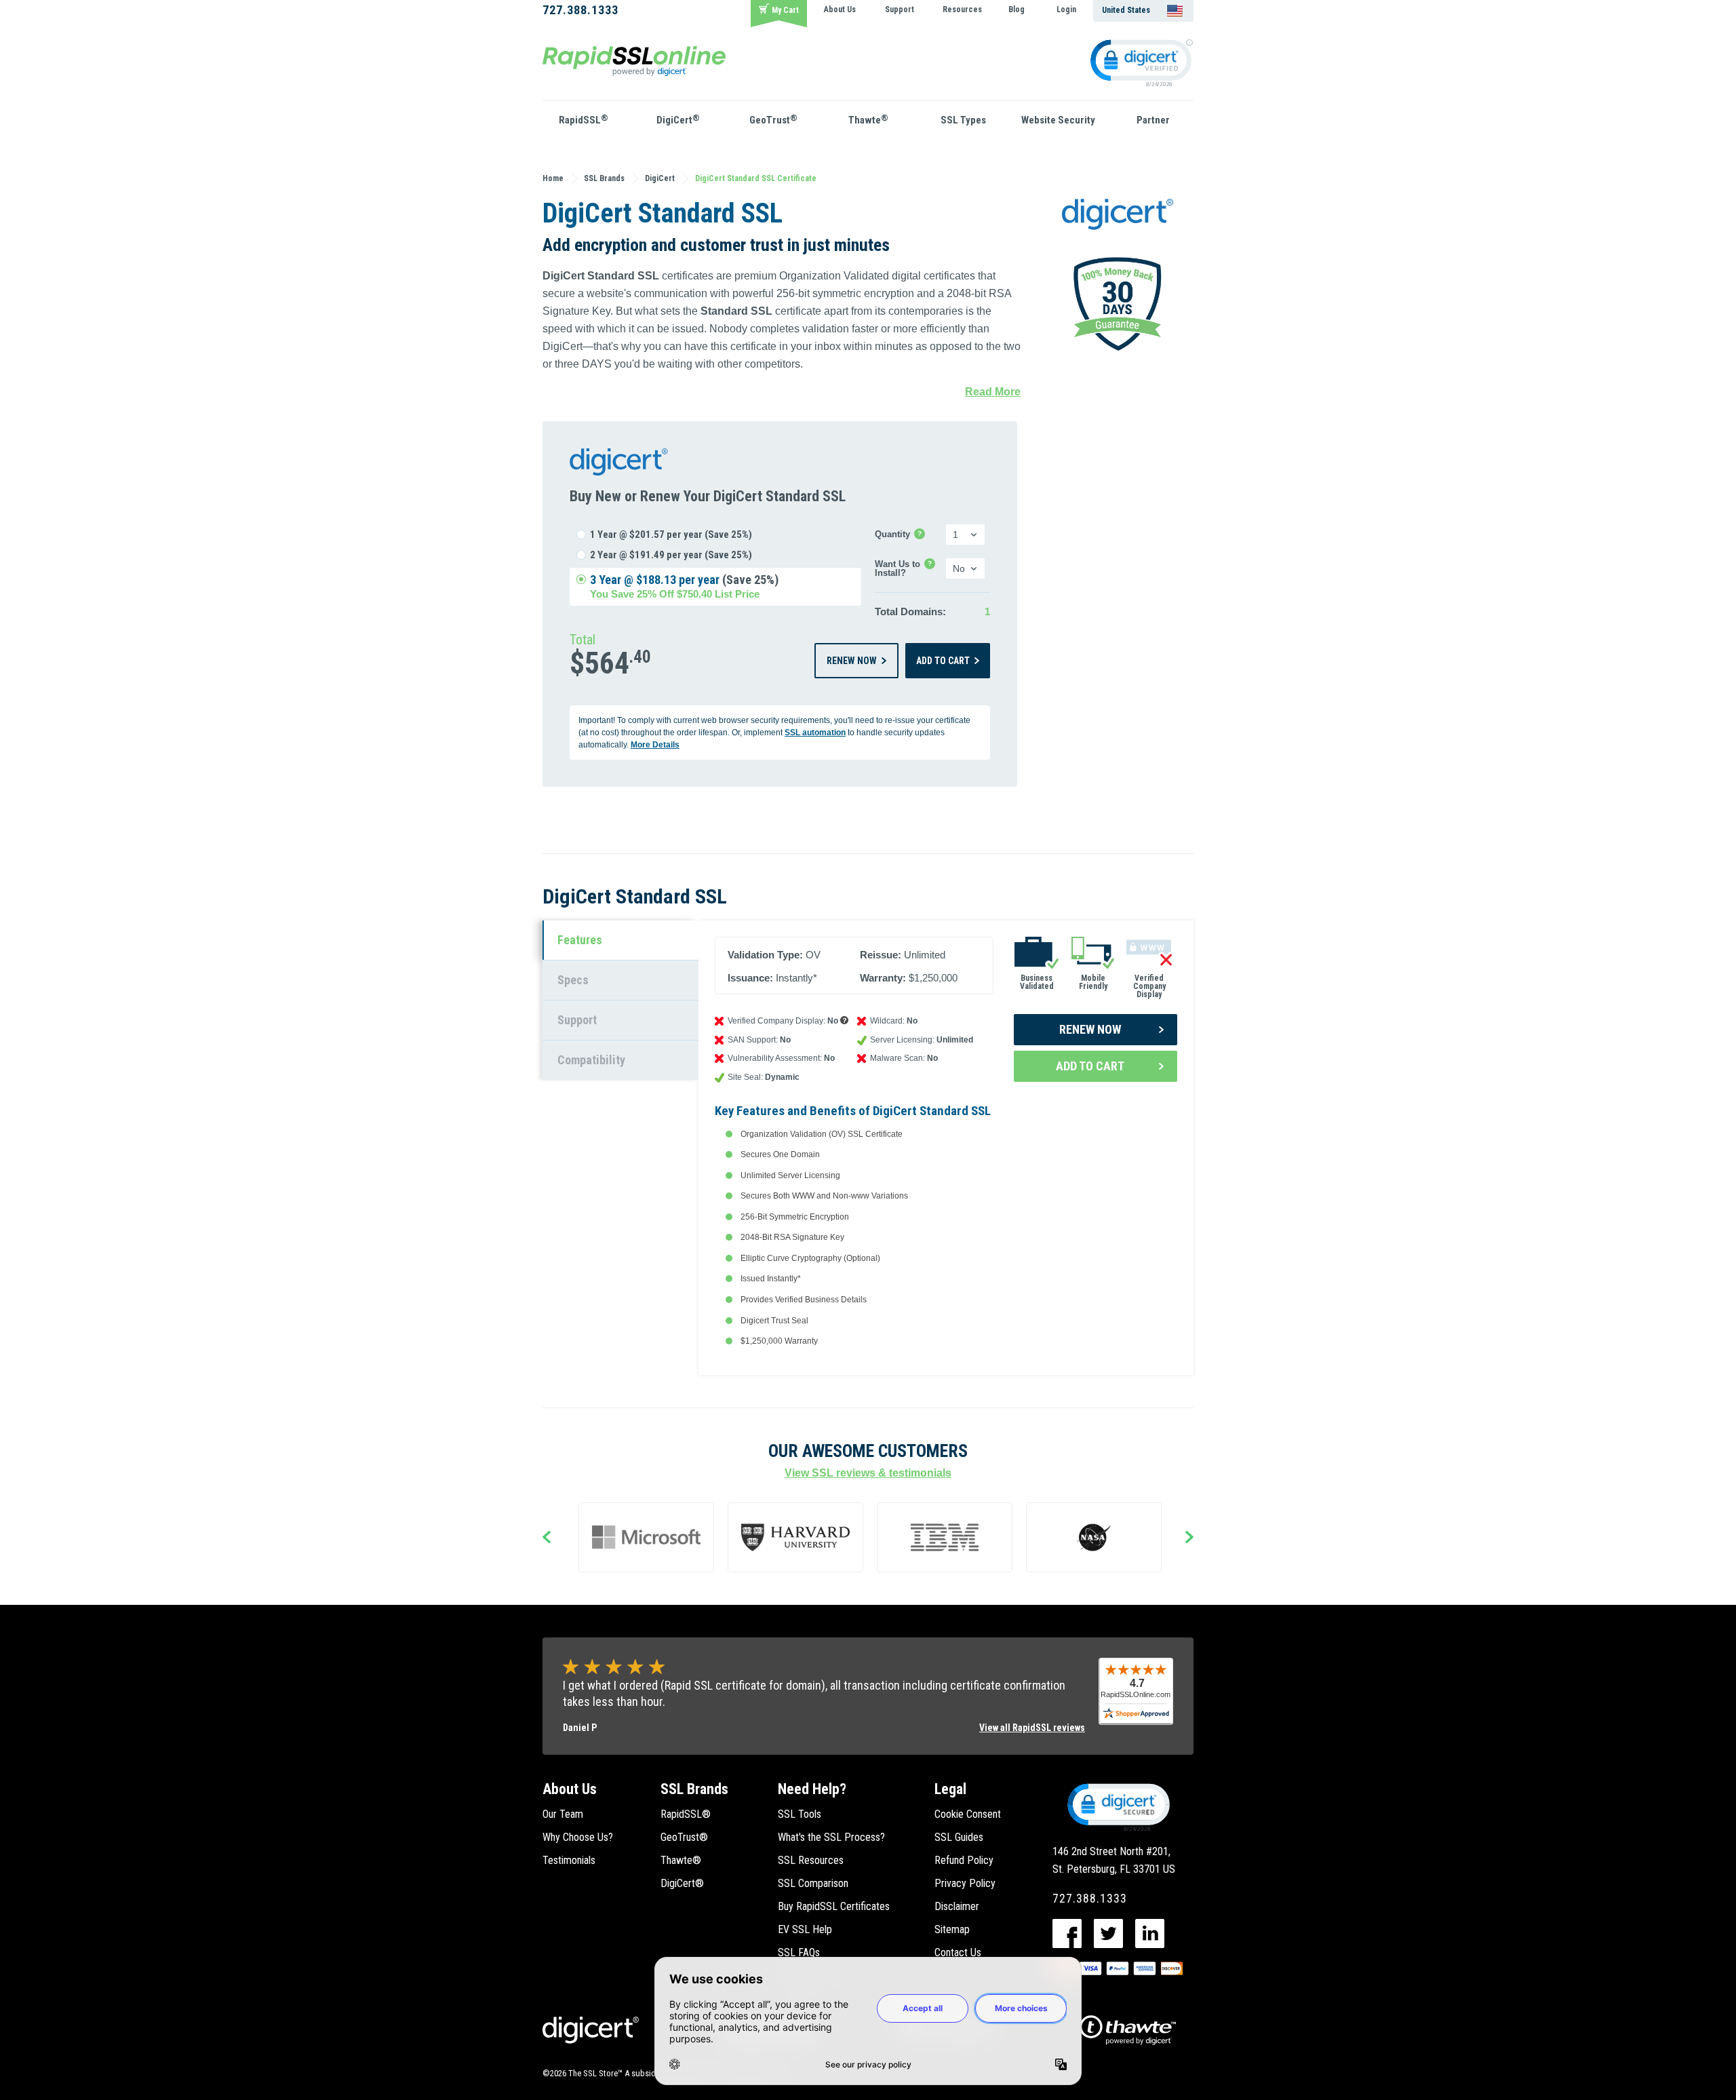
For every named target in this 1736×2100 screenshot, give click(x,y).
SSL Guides (959, 1837)
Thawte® (681, 1860)
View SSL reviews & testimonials (868, 1473)
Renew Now (852, 661)
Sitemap (952, 1929)
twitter (1108, 1933)
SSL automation (815, 733)
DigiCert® (682, 1883)
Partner (1153, 120)
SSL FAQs (799, 1952)
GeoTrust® (684, 1837)
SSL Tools (800, 1814)
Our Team (563, 1814)
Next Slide (1189, 1538)
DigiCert (678, 119)
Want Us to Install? (908, 568)
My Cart (785, 10)
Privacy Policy (965, 1883)
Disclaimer (957, 1906)
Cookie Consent (968, 1814)
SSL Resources (811, 1860)
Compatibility (591, 1060)
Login (1066, 9)
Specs (573, 980)
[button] (1118, 1806)
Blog (1017, 9)
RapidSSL (584, 119)
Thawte (868, 119)
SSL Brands (694, 1789)
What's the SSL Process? (831, 1837)
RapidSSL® (686, 1814)
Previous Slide (547, 1538)
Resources (962, 9)
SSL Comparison (813, 1883)
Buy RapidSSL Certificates (834, 1906)
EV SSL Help (805, 1929)
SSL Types (963, 120)
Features (580, 940)
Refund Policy (964, 1860)
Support (900, 9)
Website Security (1058, 120)
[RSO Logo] (634, 60)
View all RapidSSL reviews (1032, 1728)
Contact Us (958, 1952)
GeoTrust (773, 119)
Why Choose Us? (578, 1837)
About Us (840, 9)
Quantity (900, 535)
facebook (1067, 1933)
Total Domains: (910, 611)
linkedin (1150, 1933)
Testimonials (569, 1860)
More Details (655, 745)
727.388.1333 (580, 10)
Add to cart (943, 661)
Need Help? (812, 1789)
